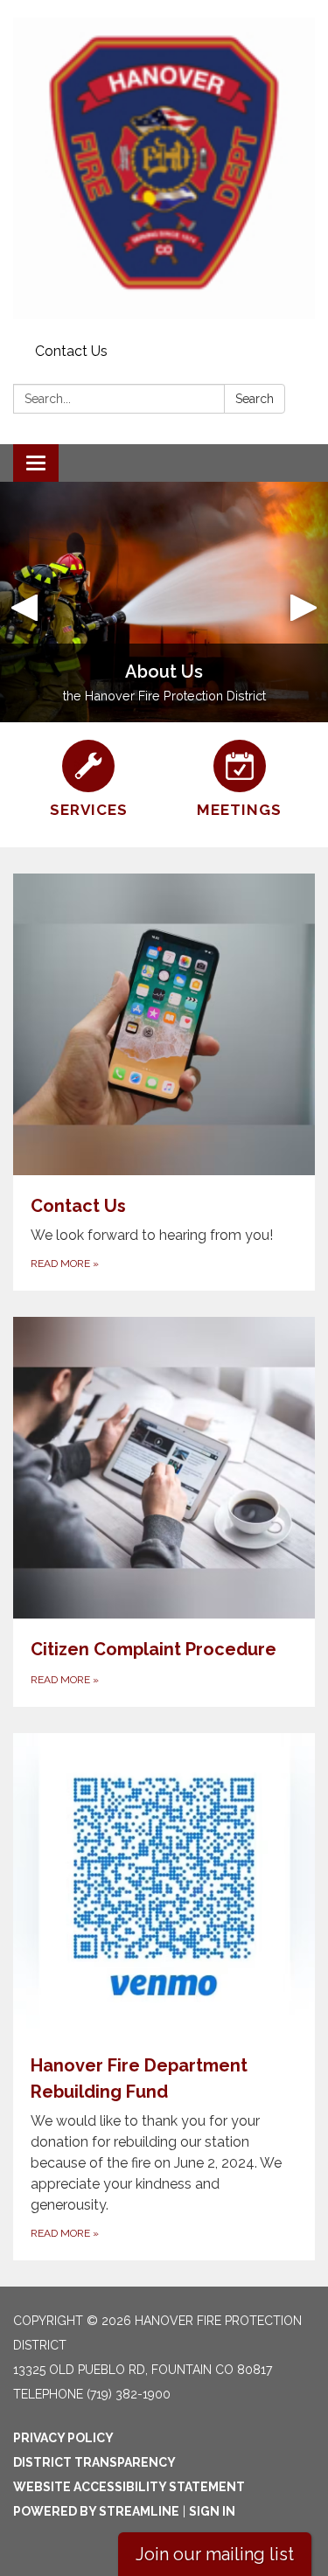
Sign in (212, 2511)
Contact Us (71, 351)
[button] (24, 602)
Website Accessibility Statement (129, 2487)
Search (255, 399)
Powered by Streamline (96, 2511)
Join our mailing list (215, 2554)
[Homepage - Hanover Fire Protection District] (164, 168)
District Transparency (94, 2462)
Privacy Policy (63, 2438)
